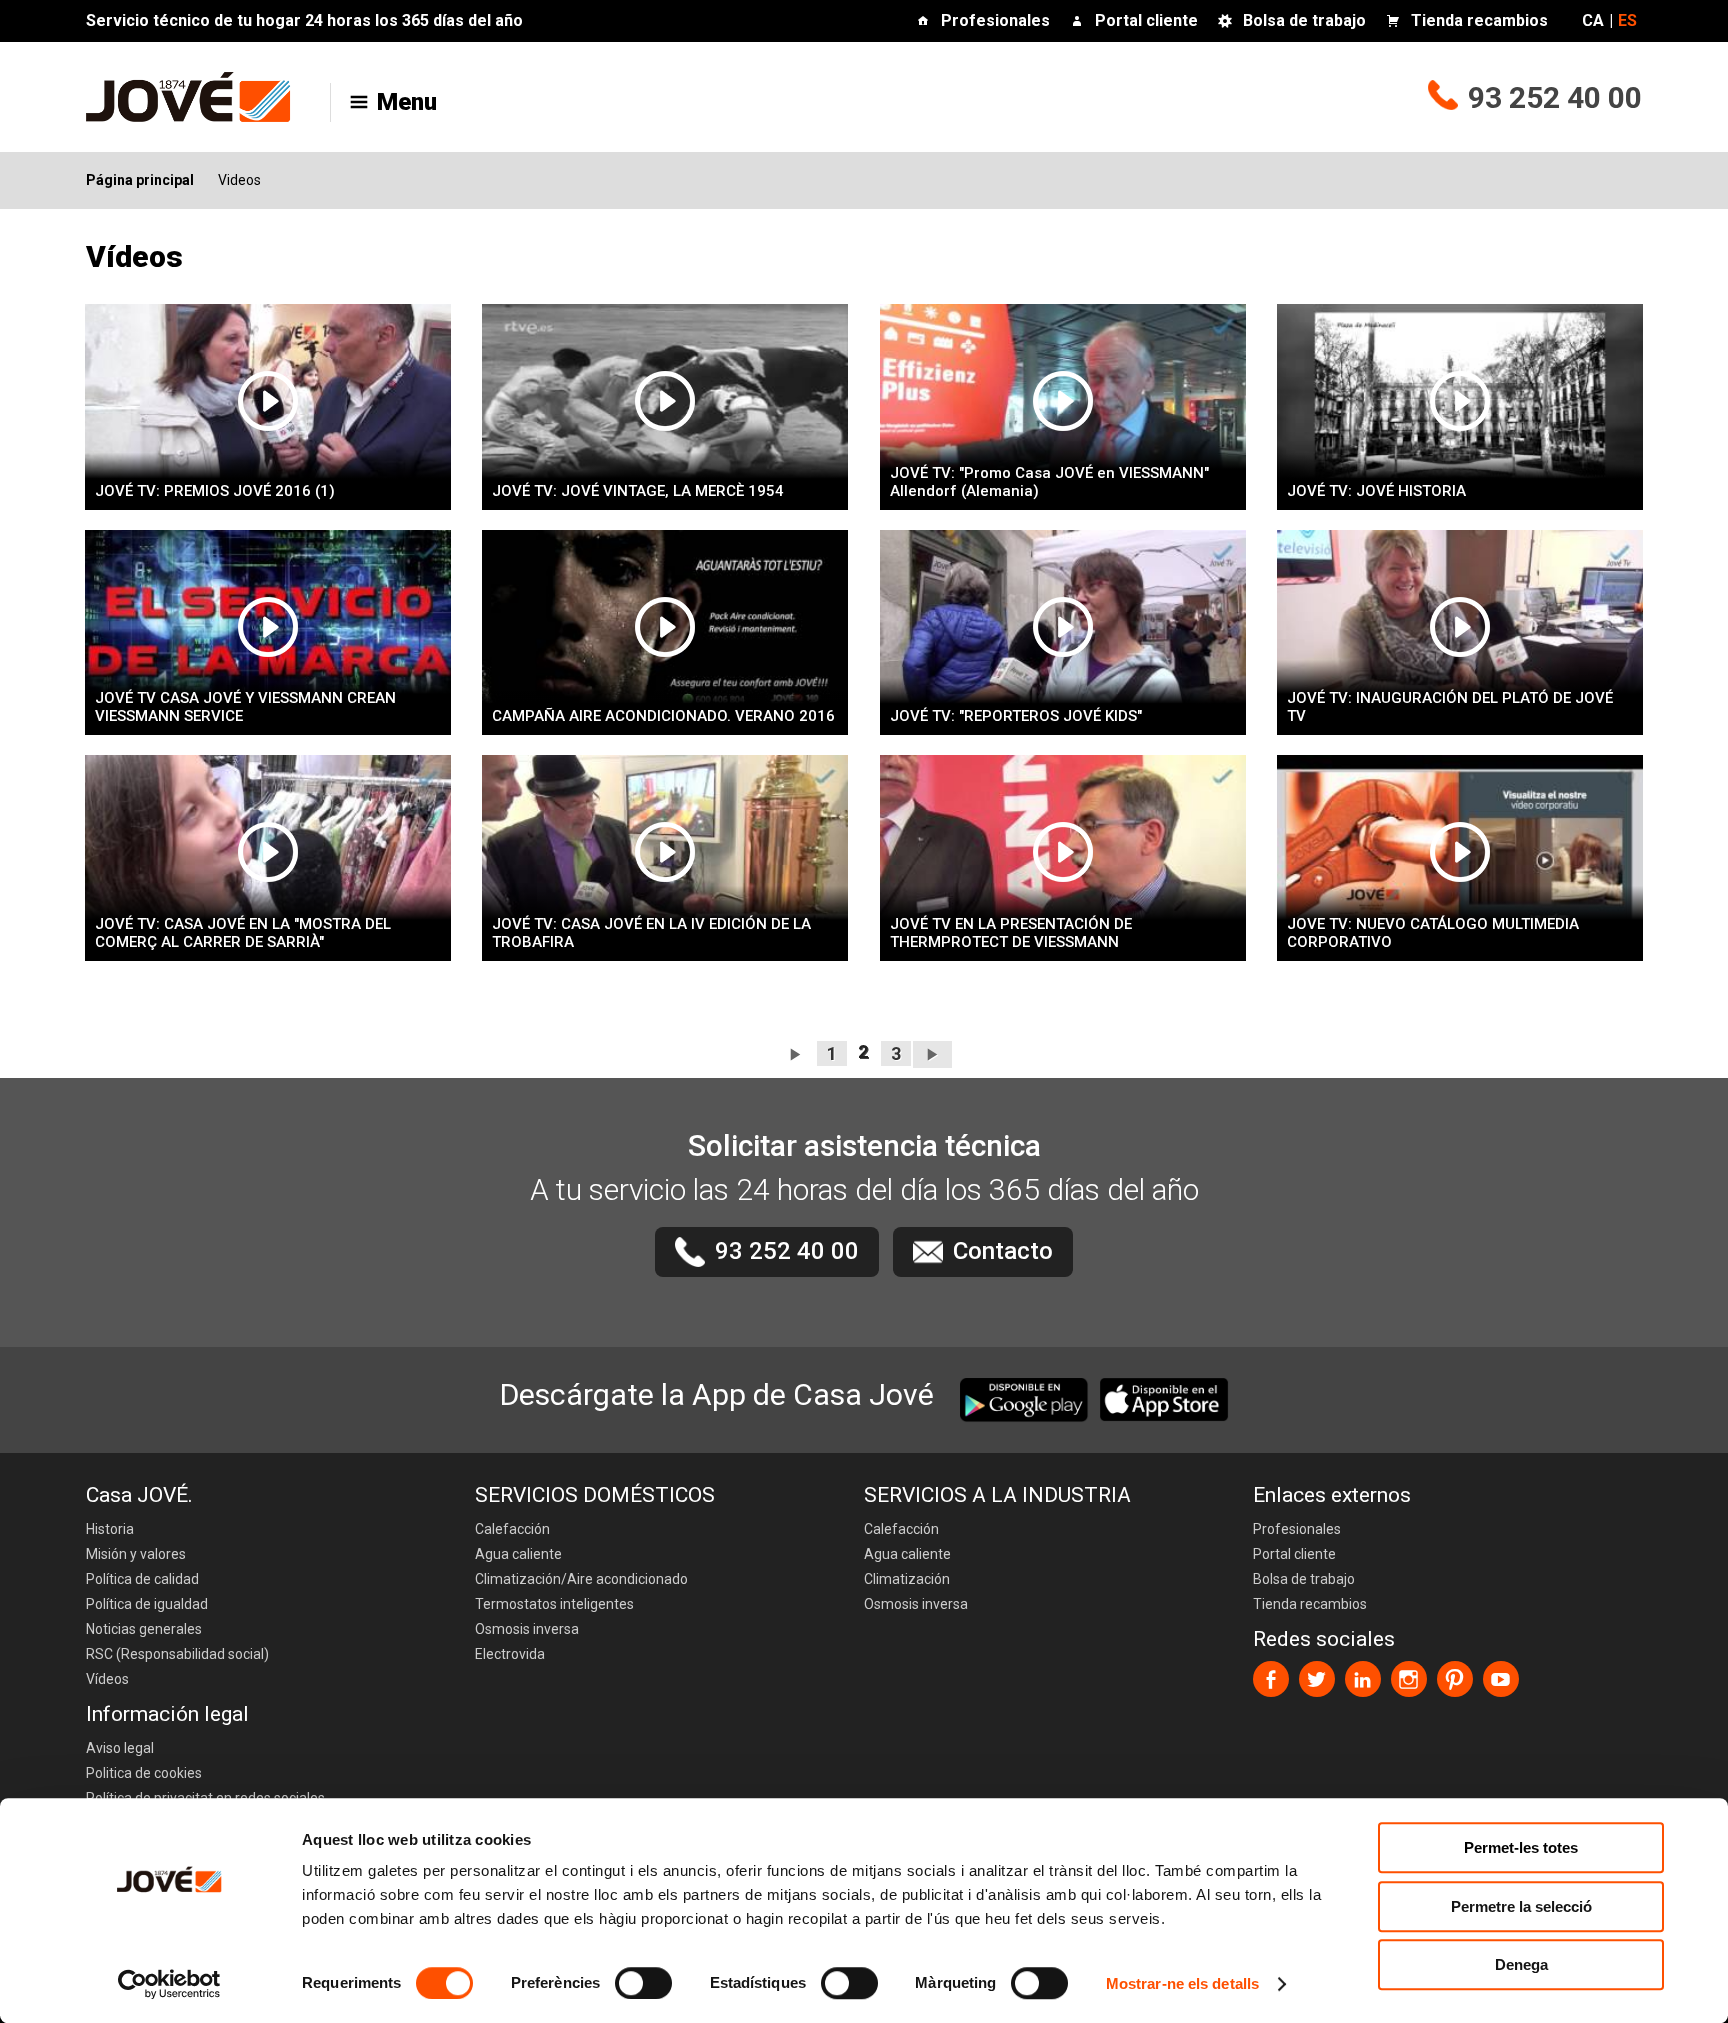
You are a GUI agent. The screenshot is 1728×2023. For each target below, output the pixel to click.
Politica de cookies (144, 1773)
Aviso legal (120, 1748)
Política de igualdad (147, 1604)
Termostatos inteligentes (554, 1604)
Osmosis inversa (527, 1629)
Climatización (907, 1579)
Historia (110, 1529)
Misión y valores (136, 1554)
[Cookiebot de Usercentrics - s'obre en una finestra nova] (169, 1984)
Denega (1521, 1964)
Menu (407, 102)
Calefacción (512, 1529)
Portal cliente (1146, 20)
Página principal (140, 180)
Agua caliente (518, 1554)
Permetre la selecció (1521, 1906)
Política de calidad (142, 1579)
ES (1627, 20)
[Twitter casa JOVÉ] (1317, 1679)
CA (1593, 20)
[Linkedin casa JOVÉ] (1363, 1679)
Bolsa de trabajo (1304, 20)
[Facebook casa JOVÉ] (1271, 1679)
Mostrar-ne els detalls (1182, 1983)
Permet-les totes (1521, 1847)
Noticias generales (144, 1629)
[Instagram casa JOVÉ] (1409, 1679)
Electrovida (510, 1654)
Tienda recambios (1479, 20)
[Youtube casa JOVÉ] (1501, 1679)
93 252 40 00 (1555, 97)
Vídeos (107, 1679)
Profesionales (995, 20)
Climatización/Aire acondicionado (581, 1579)
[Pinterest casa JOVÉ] (1455, 1679)
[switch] (643, 1983)
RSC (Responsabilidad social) (177, 1654)
